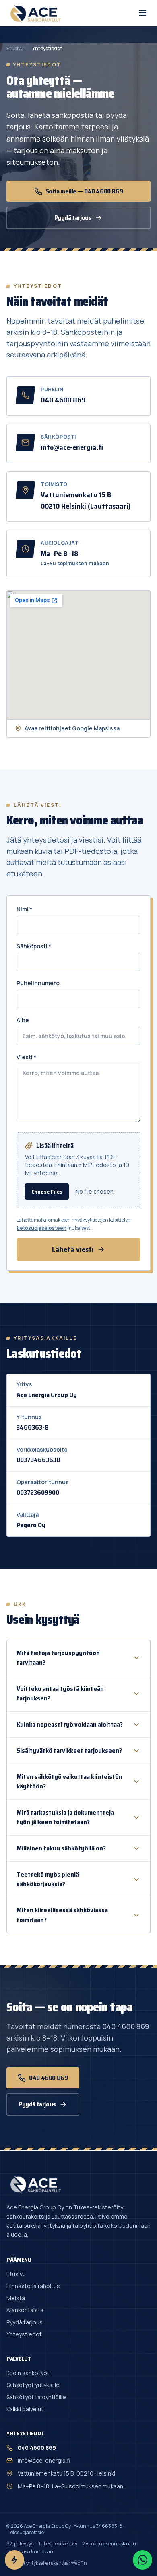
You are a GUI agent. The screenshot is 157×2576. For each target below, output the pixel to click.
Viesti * (26, 1057)
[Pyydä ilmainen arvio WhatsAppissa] (143, 2560)
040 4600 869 (63, 400)
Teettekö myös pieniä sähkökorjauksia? (48, 1879)
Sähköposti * (34, 946)
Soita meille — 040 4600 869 (84, 191)
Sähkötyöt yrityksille (33, 2385)
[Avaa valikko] (143, 13)
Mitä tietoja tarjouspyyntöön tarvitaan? (58, 1658)
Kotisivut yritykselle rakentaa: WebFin (47, 2563)
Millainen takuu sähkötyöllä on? (61, 1848)
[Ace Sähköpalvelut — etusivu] (35, 13)
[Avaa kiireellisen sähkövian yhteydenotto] (14, 2560)
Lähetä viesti (73, 1249)
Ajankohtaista (25, 2310)
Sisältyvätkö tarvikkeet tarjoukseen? (69, 1750)
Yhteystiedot (24, 2334)
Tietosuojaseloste (25, 2532)
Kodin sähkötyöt (28, 2373)
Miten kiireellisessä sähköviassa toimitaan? (62, 1915)
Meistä (16, 2298)
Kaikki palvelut (25, 2409)
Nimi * (24, 909)
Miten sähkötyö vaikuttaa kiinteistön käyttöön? (69, 1781)
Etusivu (15, 49)
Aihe (23, 1020)
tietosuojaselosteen (41, 1228)
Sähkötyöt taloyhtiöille (36, 2397)
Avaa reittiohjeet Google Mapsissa (72, 728)
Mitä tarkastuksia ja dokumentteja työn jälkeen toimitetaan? (65, 1817)
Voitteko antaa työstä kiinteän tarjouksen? (60, 1693)
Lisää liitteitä (55, 1146)
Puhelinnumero (38, 983)
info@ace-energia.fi (72, 447)
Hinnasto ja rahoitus (33, 2286)
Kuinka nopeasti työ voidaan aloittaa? (70, 1724)
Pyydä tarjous (73, 218)
